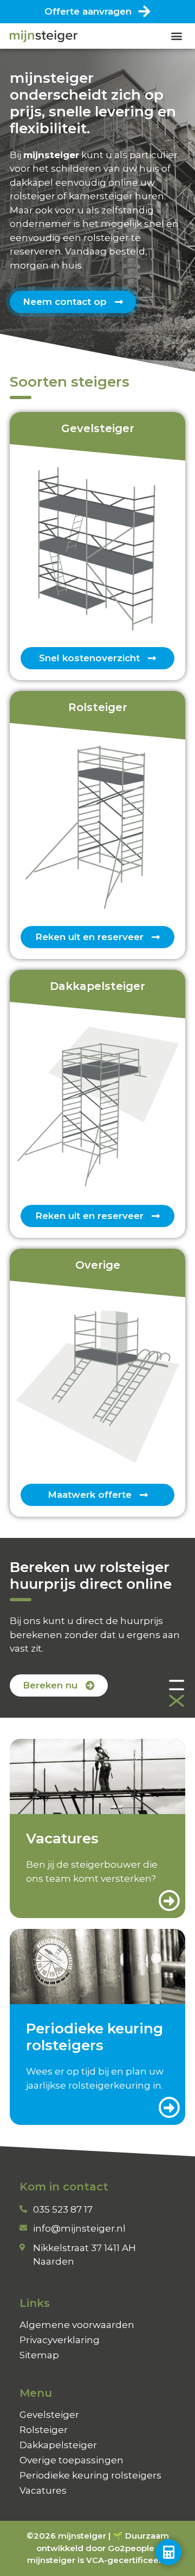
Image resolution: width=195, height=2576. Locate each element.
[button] (176, 36)
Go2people (131, 2548)
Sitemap (39, 2355)
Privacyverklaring (60, 2340)
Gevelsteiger (49, 2415)
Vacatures (43, 2490)
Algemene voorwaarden (77, 2325)
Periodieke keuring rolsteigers (90, 2475)
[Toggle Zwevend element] (168, 2552)
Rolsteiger (44, 2430)
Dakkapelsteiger (58, 2445)
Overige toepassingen (71, 2460)
